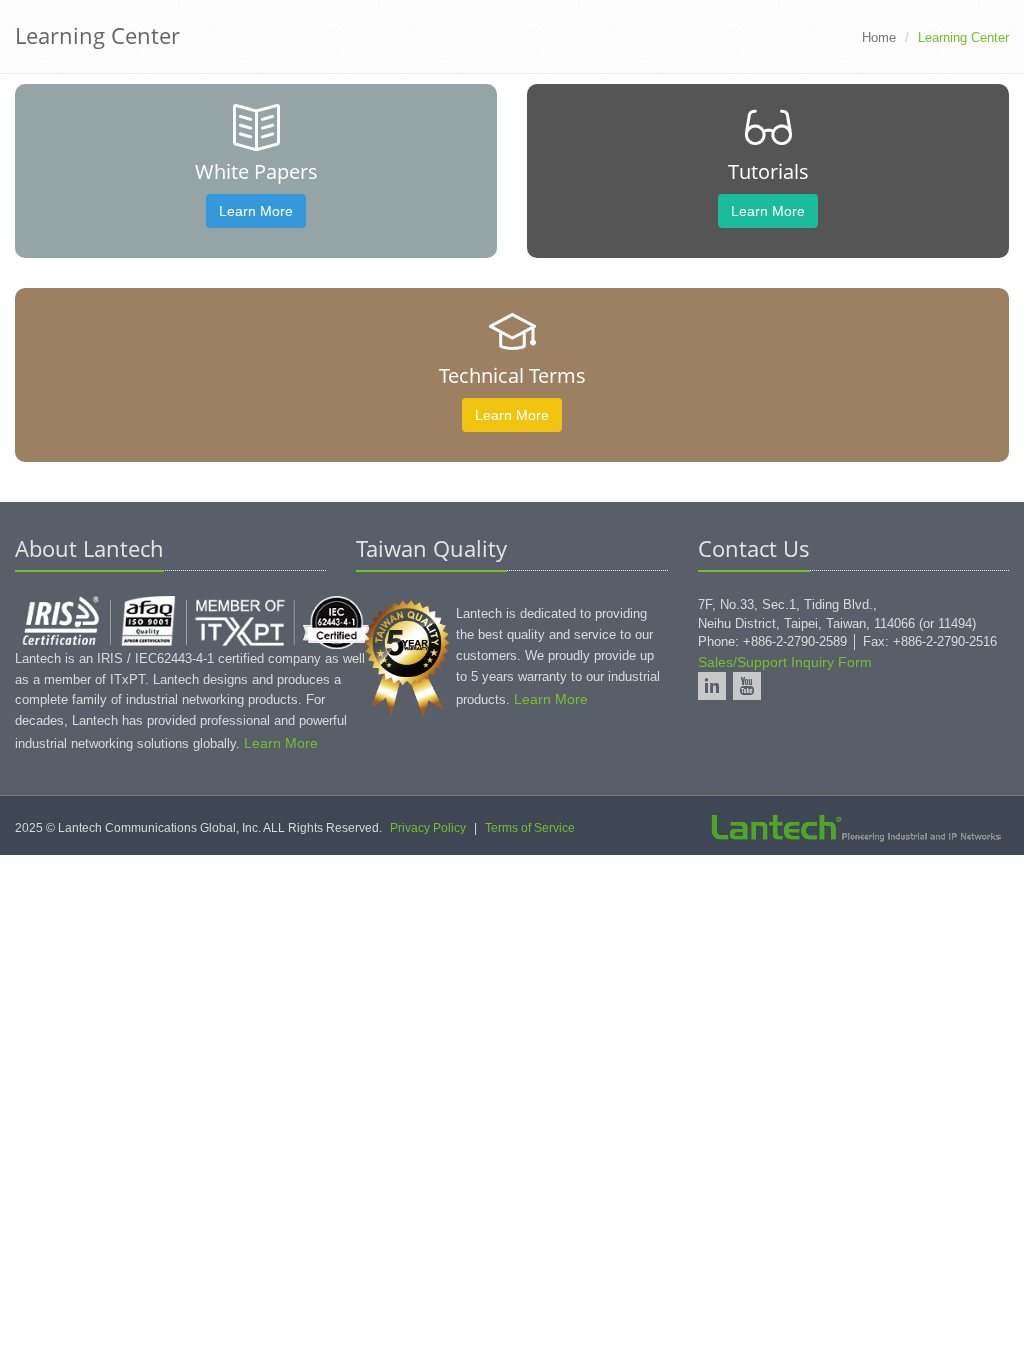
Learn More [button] (256, 211)
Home (879, 37)
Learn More (281, 743)
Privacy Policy (428, 828)
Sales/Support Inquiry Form (785, 662)
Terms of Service (530, 828)
